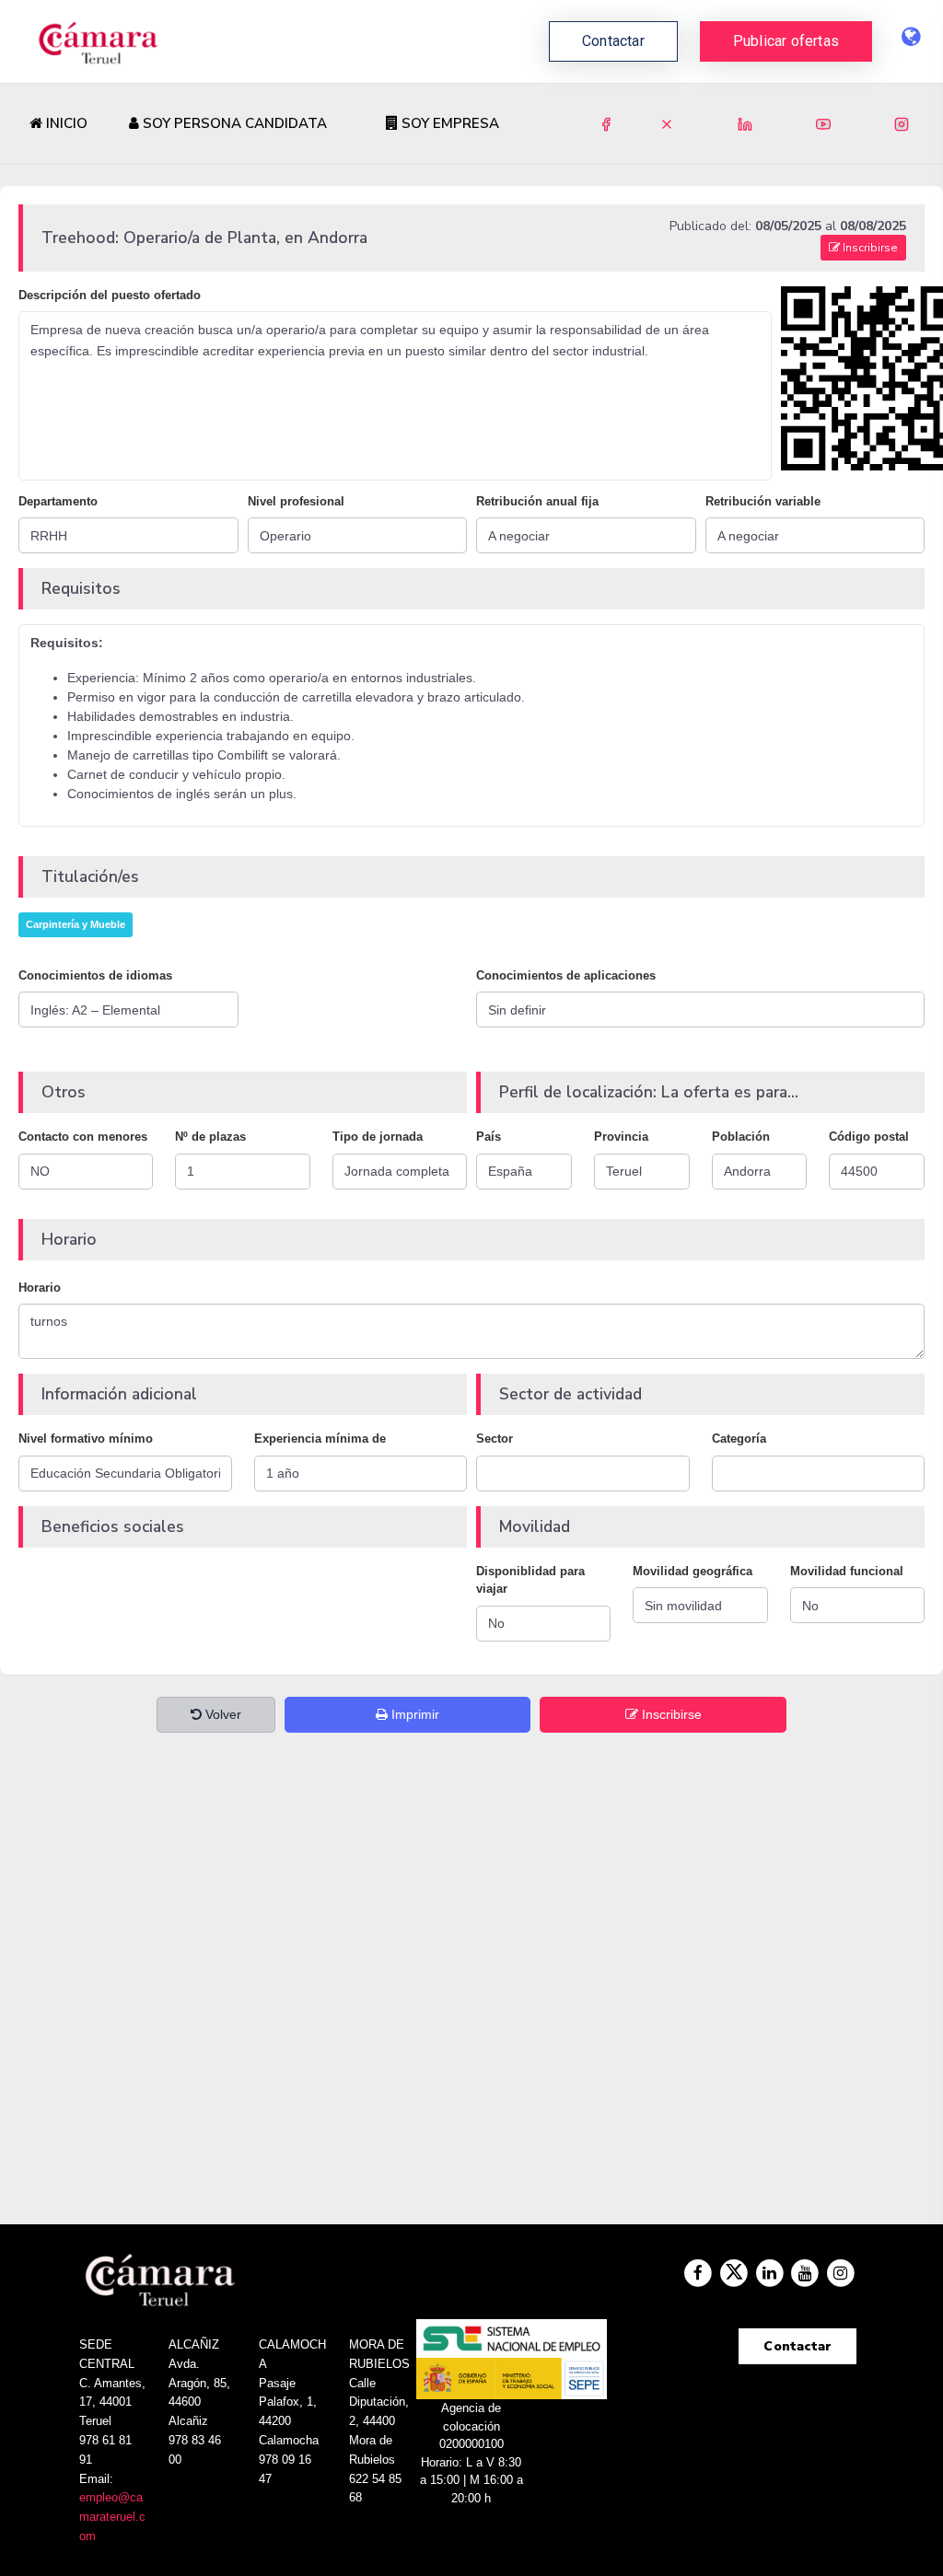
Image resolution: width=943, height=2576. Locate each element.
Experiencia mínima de (320, 1439)
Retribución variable (763, 501)
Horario (40, 1288)
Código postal (869, 1137)
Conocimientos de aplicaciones (566, 975)
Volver (221, 1714)
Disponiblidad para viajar (530, 1580)
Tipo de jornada (378, 1137)
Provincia (621, 1137)
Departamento (58, 501)
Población (741, 1137)
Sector (495, 1439)
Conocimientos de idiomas (95, 975)
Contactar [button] (613, 41)
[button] (786, 41)
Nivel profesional (296, 501)
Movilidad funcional (847, 1571)
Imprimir (413, 1714)
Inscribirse (869, 248)
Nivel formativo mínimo (86, 1439)
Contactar (797, 2346)
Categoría (739, 1439)
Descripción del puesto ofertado (110, 295)
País (489, 1137)
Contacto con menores (83, 1137)
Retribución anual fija (537, 501)
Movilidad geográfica (693, 1571)
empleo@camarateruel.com (112, 2517)
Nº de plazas (210, 1137)
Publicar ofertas (786, 41)
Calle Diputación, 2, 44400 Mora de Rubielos (379, 2421)
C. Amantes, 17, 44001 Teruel (112, 2402)
